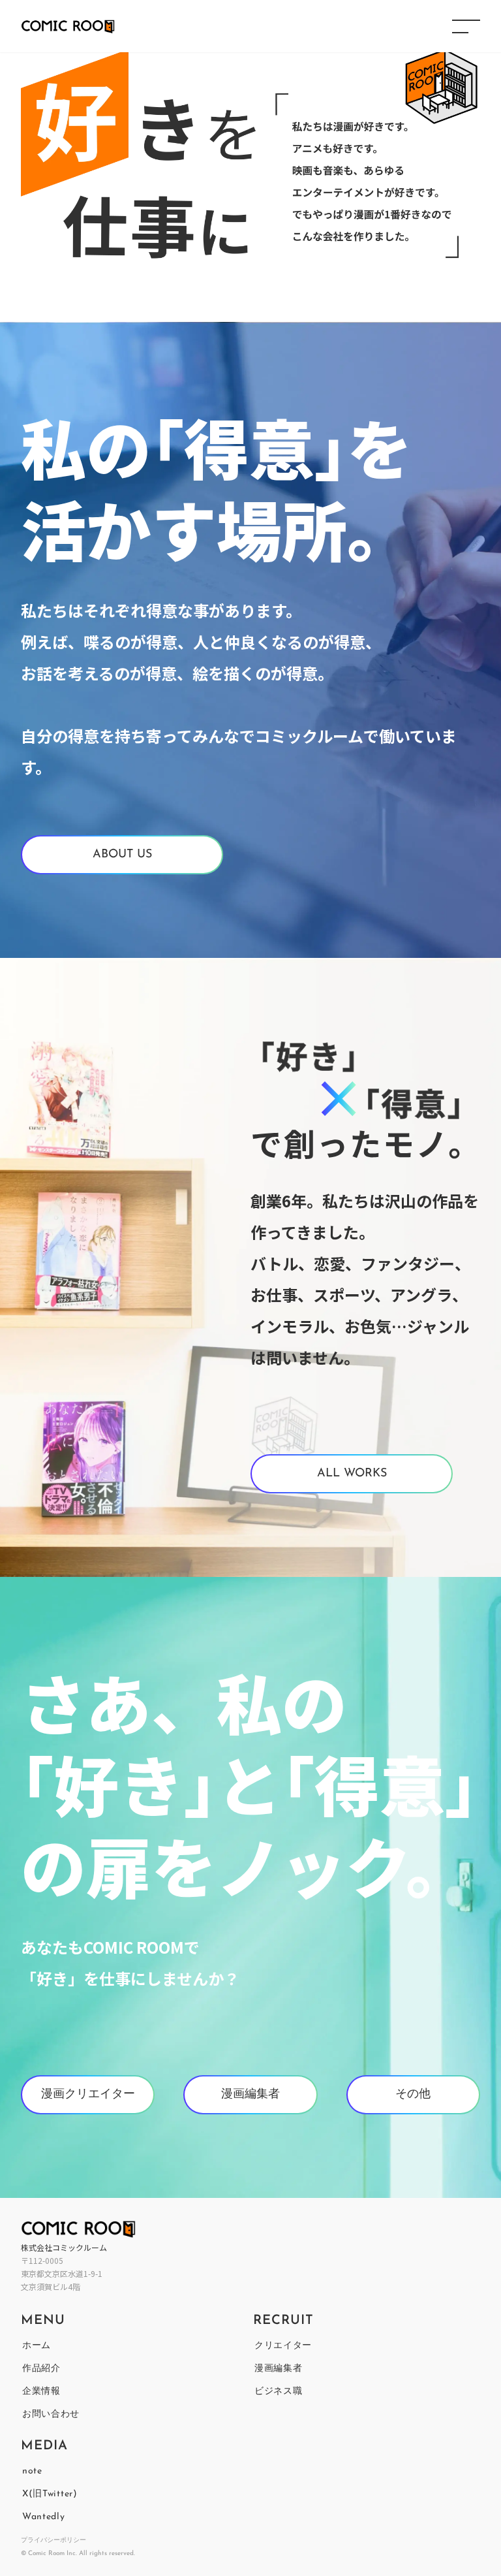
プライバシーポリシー (53, 2540)
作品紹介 (41, 2369)
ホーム (37, 2346)
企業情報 (41, 2392)
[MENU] (466, 26)
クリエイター (283, 2346)
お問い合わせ (51, 2414)
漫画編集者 (279, 2369)
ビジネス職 (279, 2392)
